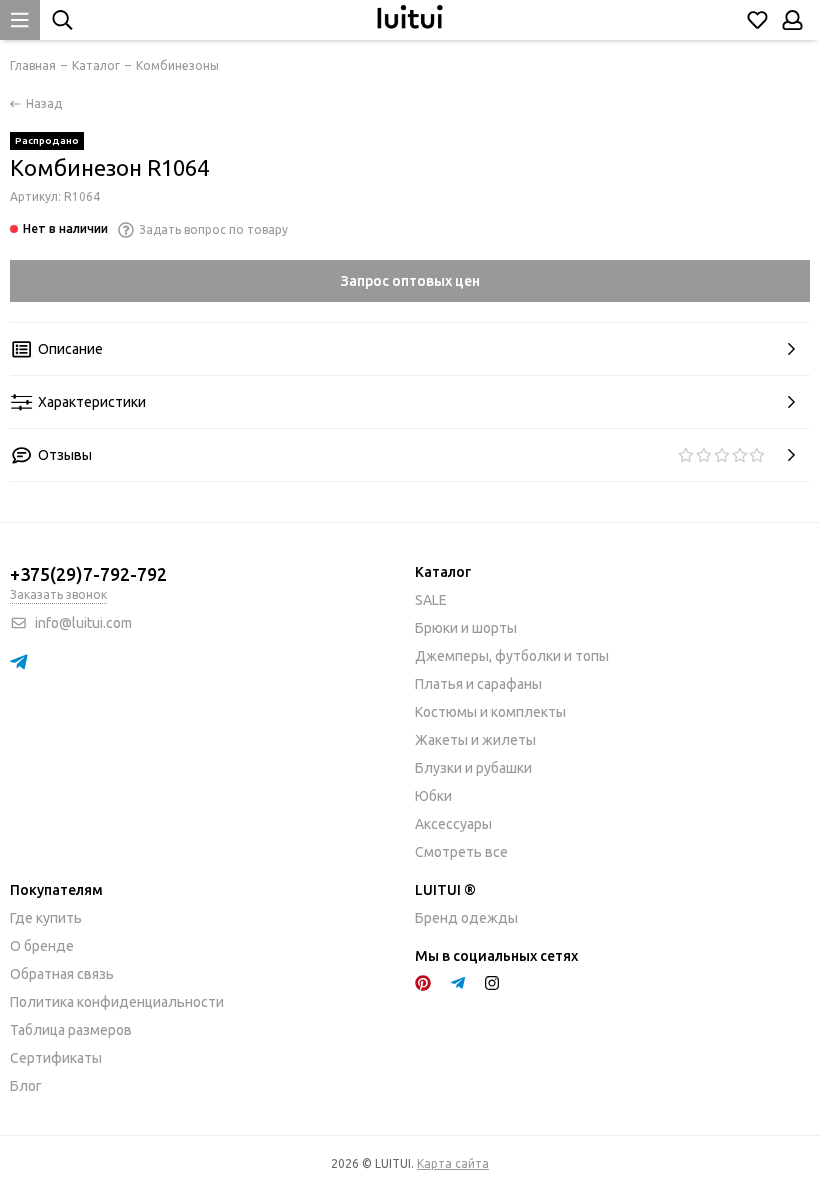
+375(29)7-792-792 (88, 574)
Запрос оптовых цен (410, 281)
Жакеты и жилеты (475, 740)
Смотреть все (461, 852)
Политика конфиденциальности (117, 1002)
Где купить (46, 918)
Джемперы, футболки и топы (512, 656)
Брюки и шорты (466, 628)
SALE (431, 600)
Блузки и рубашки (473, 768)
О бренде (42, 946)
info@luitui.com (83, 623)
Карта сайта (453, 1163)
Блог (26, 1086)
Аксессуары (453, 824)
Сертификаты (56, 1058)
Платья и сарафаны (478, 684)
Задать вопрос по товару (213, 229)
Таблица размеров (71, 1030)
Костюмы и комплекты (490, 712)
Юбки (433, 796)
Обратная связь (62, 974)
